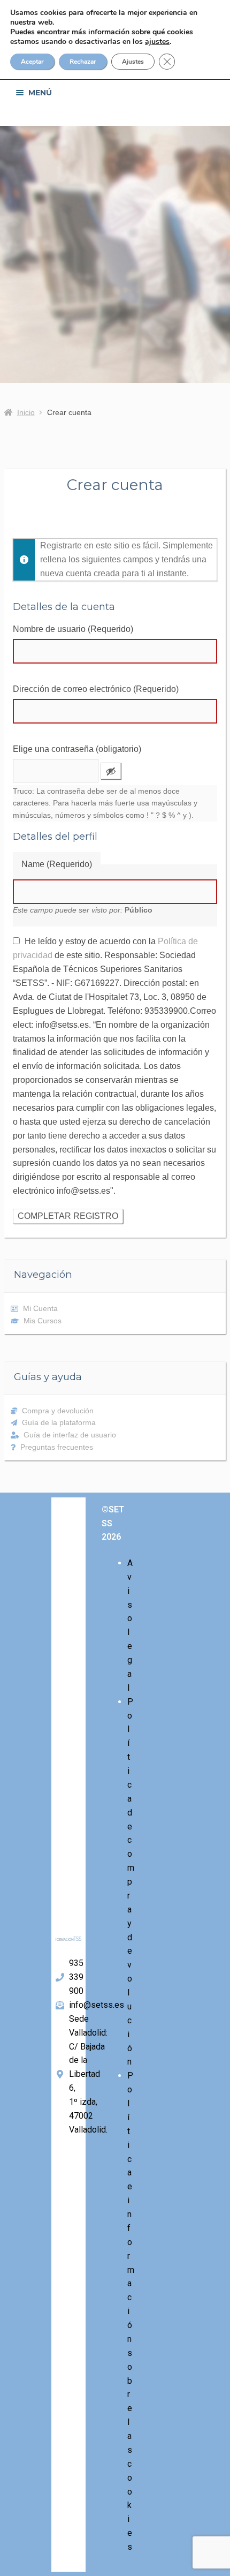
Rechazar (83, 62)
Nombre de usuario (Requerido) (73, 629)
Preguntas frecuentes (57, 1447)
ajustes (157, 42)
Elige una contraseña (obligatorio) (77, 749)
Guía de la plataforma (59, 1422)
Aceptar (32, 62)
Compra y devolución (58, 1411)
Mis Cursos (43, 1321)
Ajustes (133, 62)
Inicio (26, 412)
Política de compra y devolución (131, 1882)
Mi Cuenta (40, 1308)
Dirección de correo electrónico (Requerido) (96, 689)
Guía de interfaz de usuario (70, 1435)
